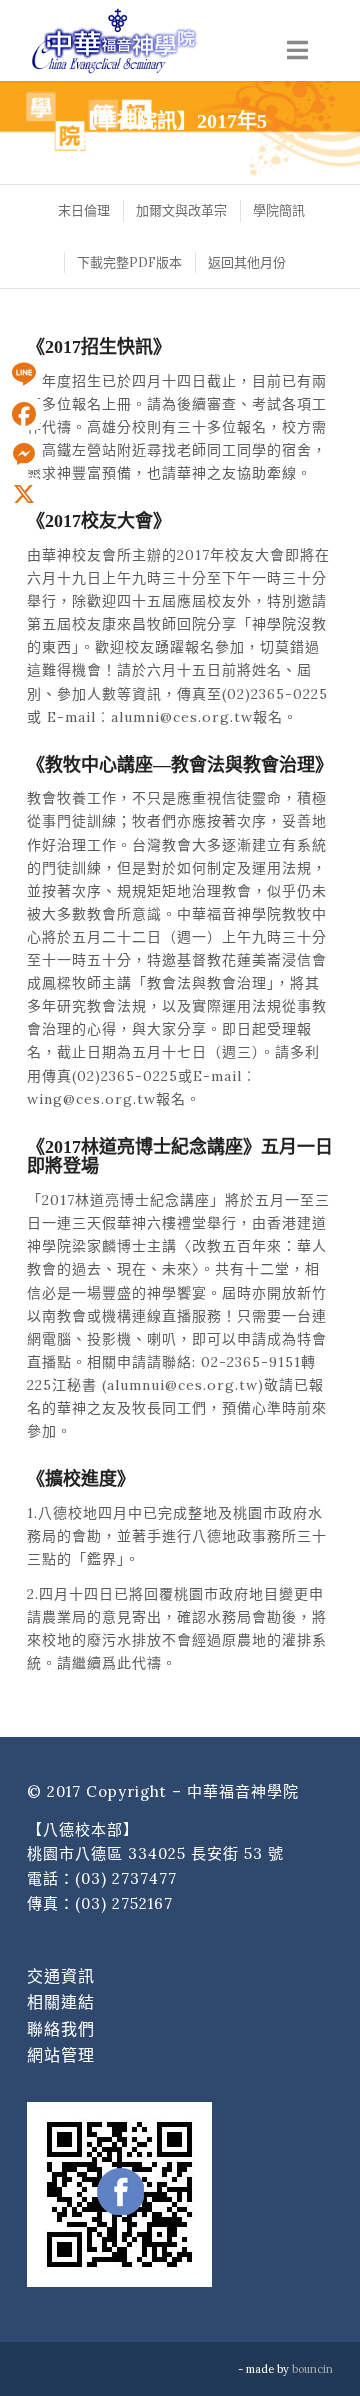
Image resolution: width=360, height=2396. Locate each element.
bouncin (312, 2369)
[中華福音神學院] (149, 40)
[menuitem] (83, 210)
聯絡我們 (61, 2029)
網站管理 (61, 2055)
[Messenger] (24, 454)
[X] (24, 494)
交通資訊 (61, 1976)
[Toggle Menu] (297, 50)
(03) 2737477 (126, 1878)
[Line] (24, 374)
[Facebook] (24, 414)
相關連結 (61, 2002)
